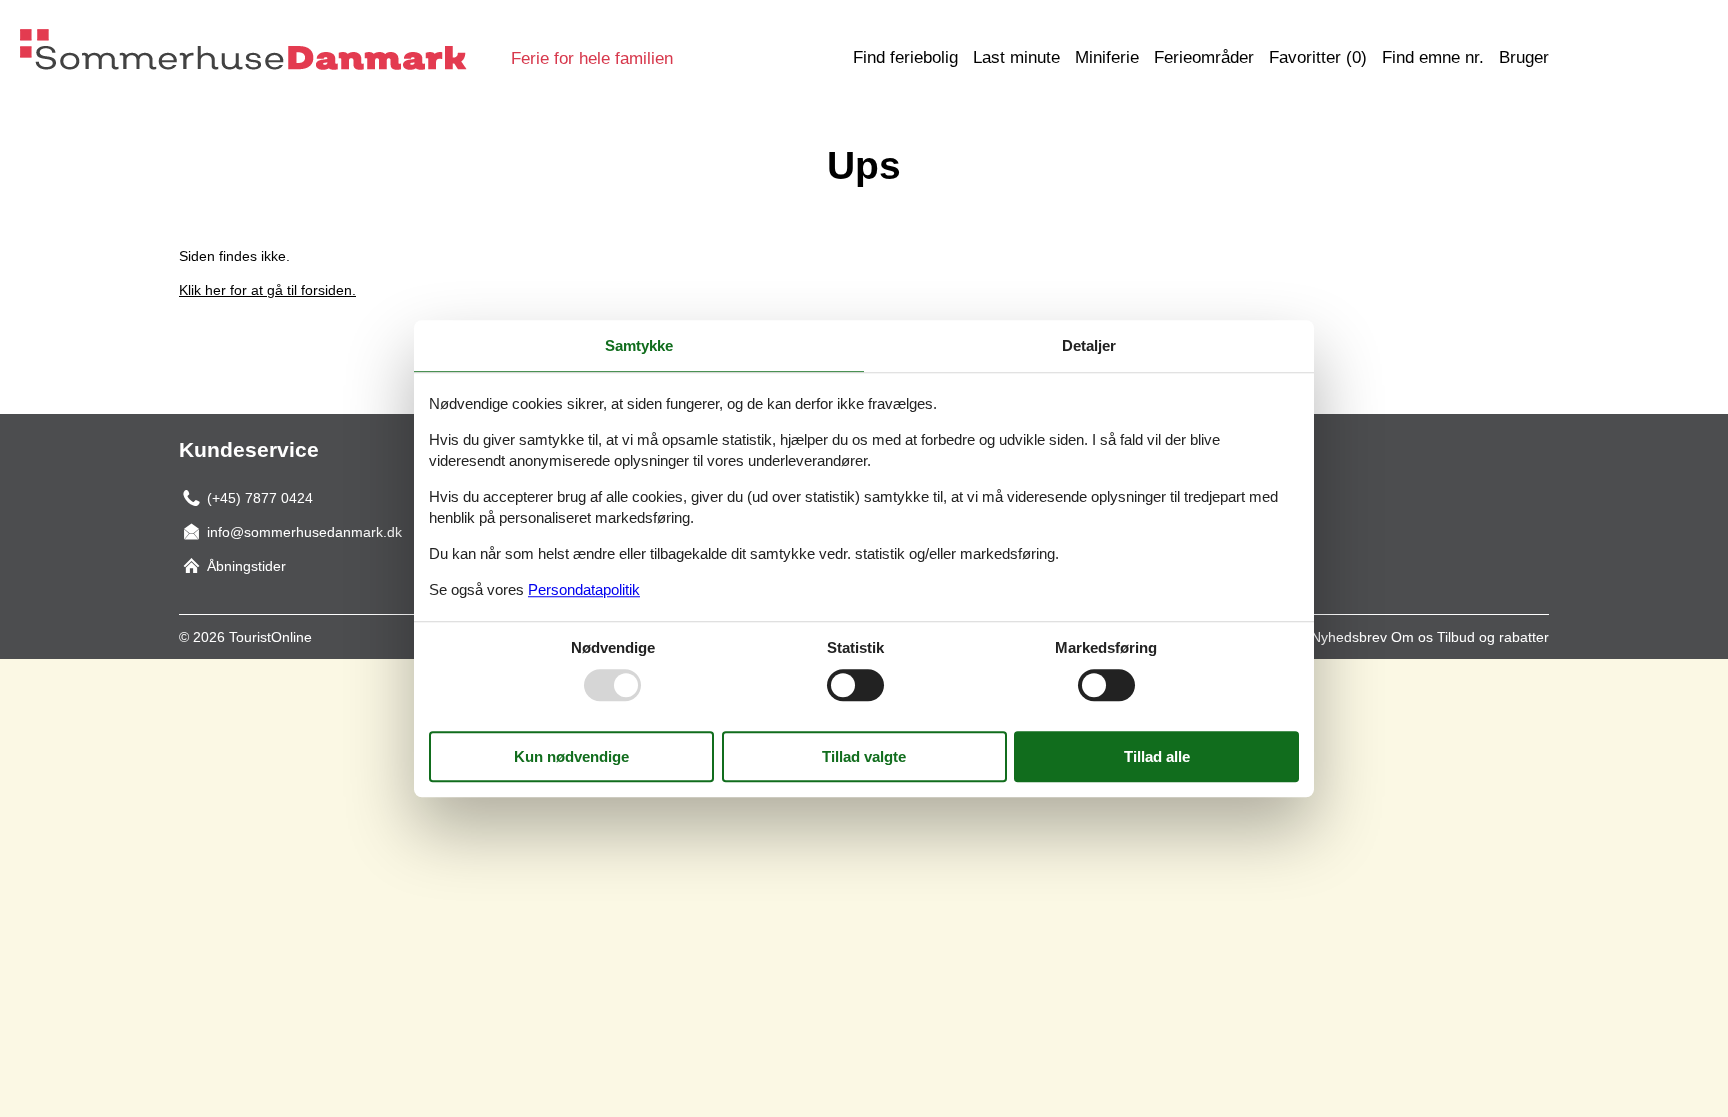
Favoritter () (1318, 57)
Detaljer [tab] (1089, 345)
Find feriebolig (905, 57)
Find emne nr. (1433, 57)
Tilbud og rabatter (1493, 637)
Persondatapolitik (584, 589)
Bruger (1524, 57)
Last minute (1016, 57)
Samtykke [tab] (639, 345)
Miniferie (1107, 57)
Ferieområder (1204, 57)
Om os (1412, 637)
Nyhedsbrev (1349, 637)
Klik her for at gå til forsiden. (267, 290)
